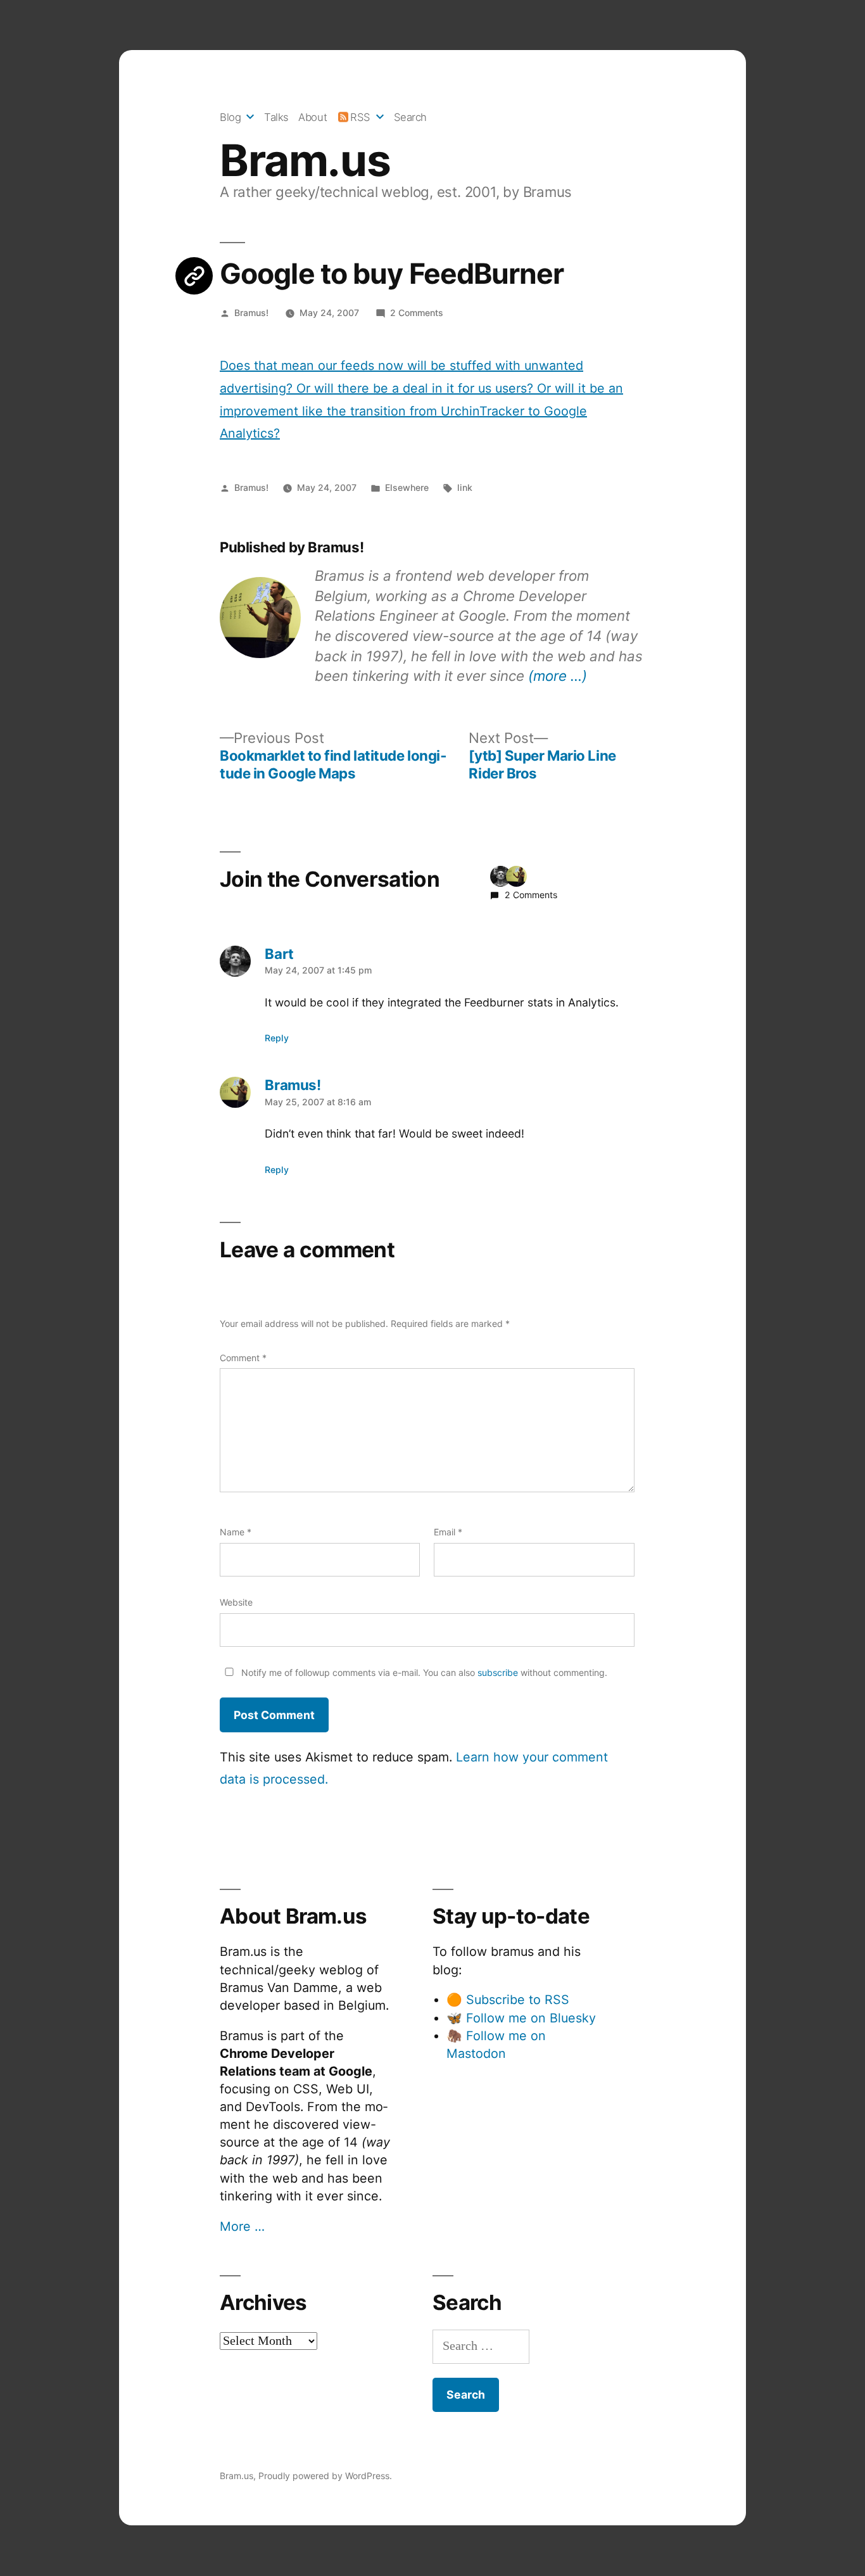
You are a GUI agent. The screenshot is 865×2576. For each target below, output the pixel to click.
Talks (276, 117)
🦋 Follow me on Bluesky (521, 2018)
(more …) (558, 676)
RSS (360, 117)
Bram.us (305, 160)
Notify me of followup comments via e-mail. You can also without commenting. (423, 1672)
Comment (243, 1358)
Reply (277, 1038)
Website (236, 1602)
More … (242, 2226)
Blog (230, 117)
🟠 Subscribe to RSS (508, 2000)
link (465, 487)
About (313, 117)
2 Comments (417, 313)
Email (448, 1532)
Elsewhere (407, 487)
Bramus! (251, 313)
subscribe (498, 1672)
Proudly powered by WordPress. (325, 2476)
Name (236, 1532)
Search (410, 117)
